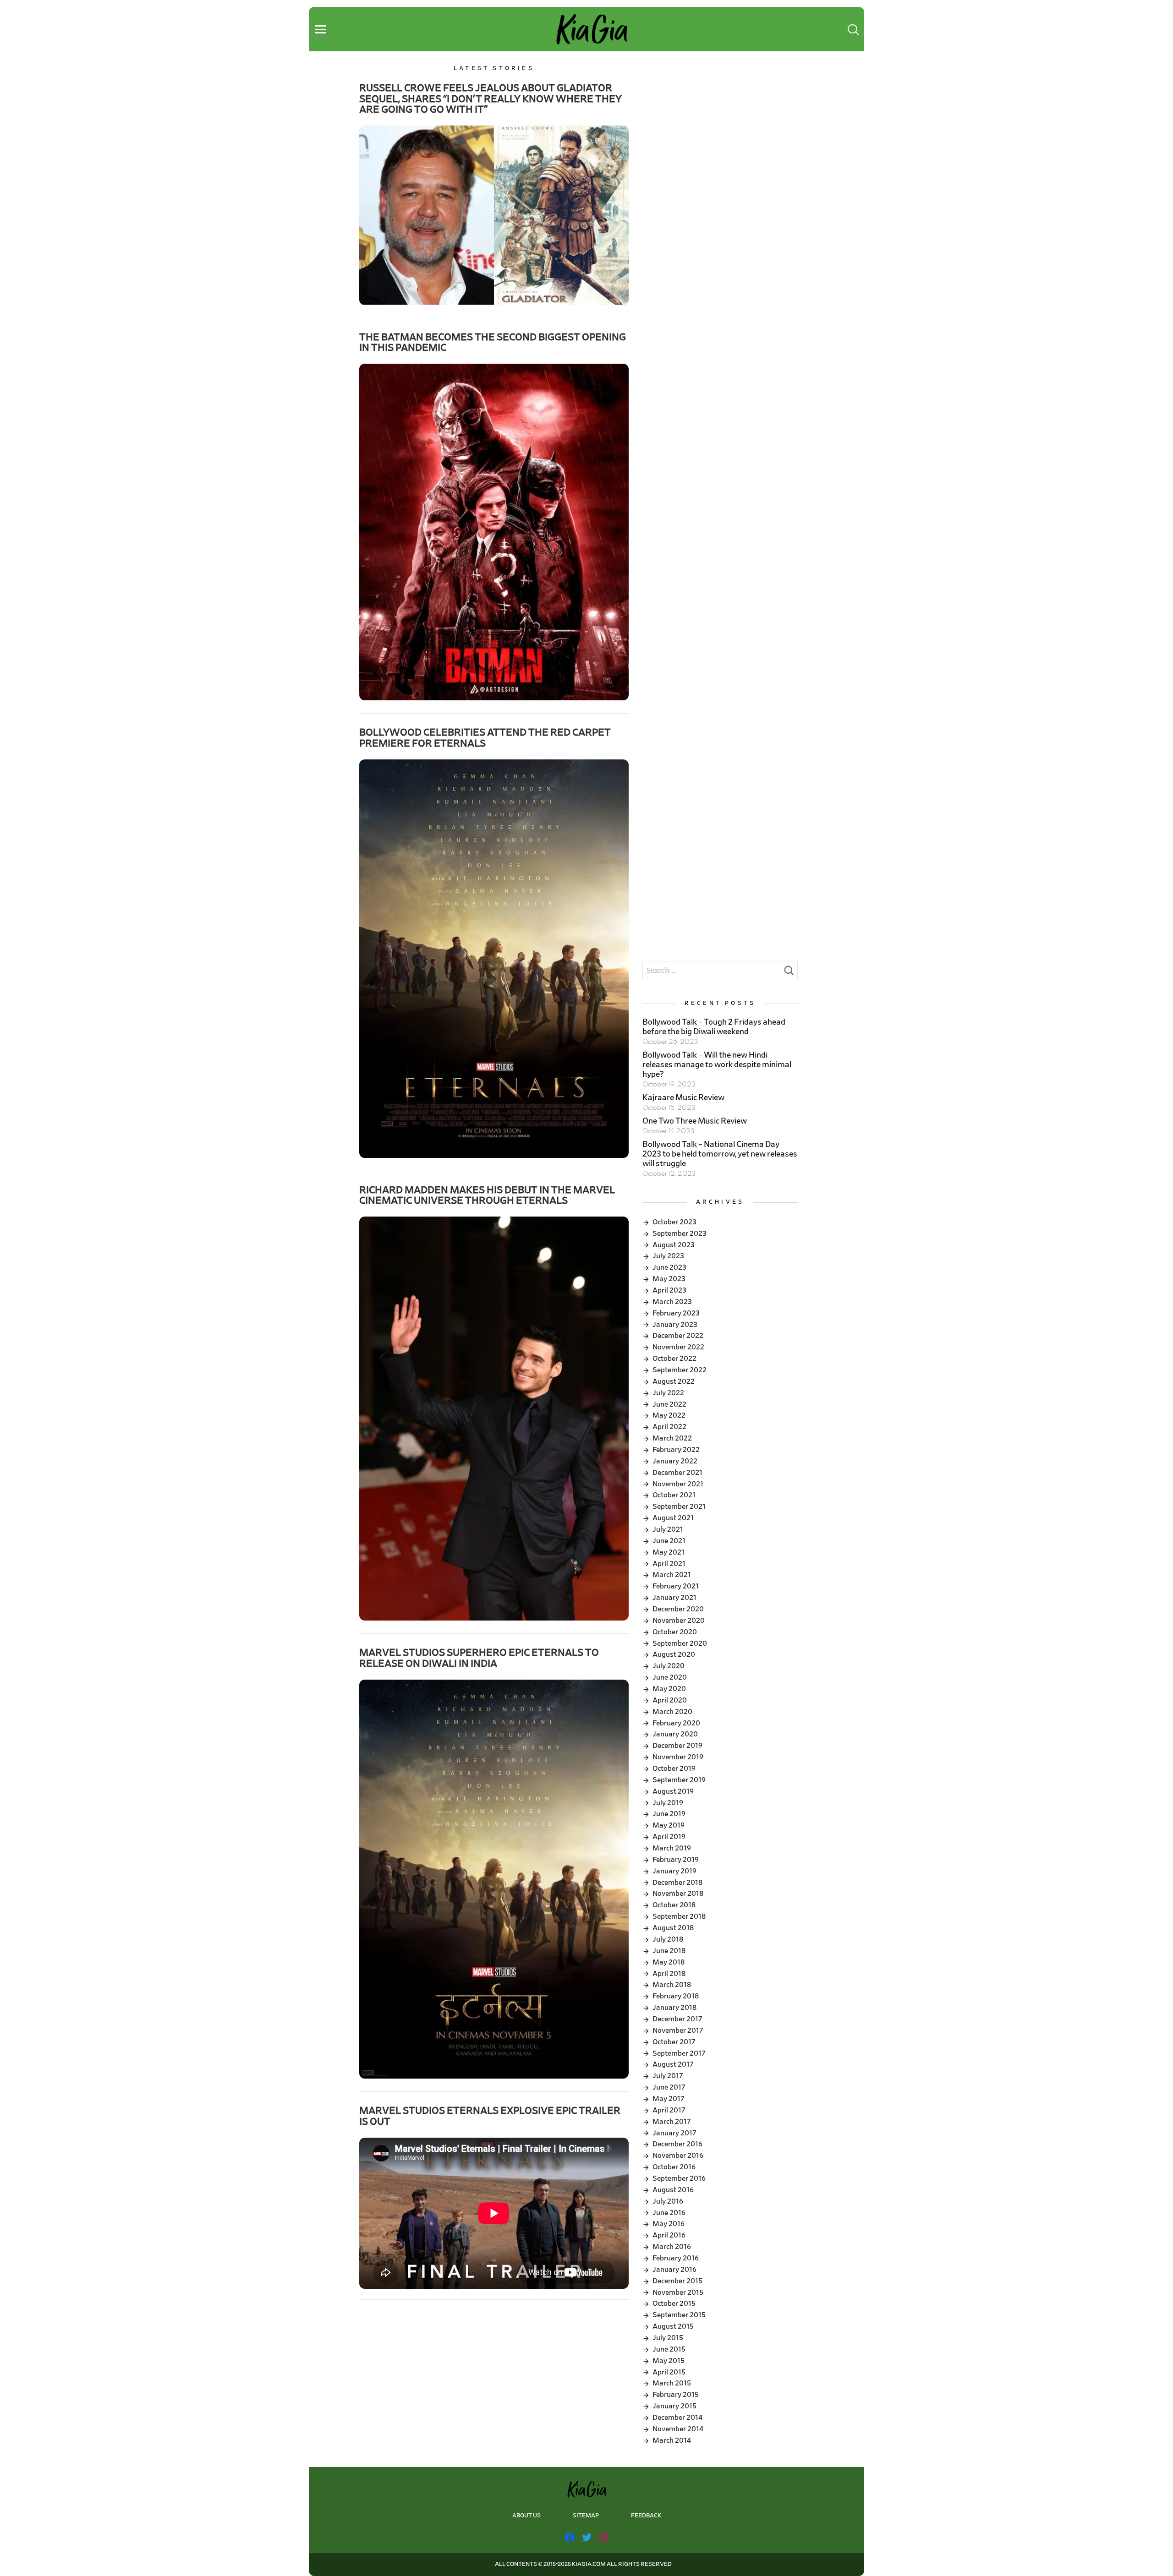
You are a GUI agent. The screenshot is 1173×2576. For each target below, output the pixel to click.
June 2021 (669, 1541)
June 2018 (669, 1951)
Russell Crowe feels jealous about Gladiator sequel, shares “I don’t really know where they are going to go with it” (491, 99)
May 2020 (669, 1689)
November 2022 (678, 1347)
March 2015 (672, 2383)
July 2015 (668, 2338)
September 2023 (680, 1233)
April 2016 (669, 2235)
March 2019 (672, 1848)
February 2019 (676, 1860)
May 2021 (669, 1552)
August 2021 (673, 1518)
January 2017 (674, 2133)
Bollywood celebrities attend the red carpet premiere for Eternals (485, 738)
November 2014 (678, 2429)
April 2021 (669, 1564)
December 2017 (677, 2019)
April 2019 (669, 1837)
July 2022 (668, 1393)
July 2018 (668, 1939)
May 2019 (669, 1825)
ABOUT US (526, 2516)
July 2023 (668, 1256)
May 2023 (669, 1279)
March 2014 (672, 2440)
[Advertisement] (720, 129)
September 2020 (680, 1643)
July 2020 (669, 1666)
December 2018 (677, 1883)
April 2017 (669, 2110)
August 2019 (673, 1791)
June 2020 (670, 1677)
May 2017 (669, 2099)
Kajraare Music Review (683, 1098)
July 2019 (668, 1803)
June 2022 (669, 1404)
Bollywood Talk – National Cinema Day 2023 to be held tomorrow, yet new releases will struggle (720, 1154)
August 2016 (673, 2190)
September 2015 (679, 2315)
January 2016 (674, 2270)
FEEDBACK (646, 2516)
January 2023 (675, 1325)
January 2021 (674, 1598)
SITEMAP (586, 2516)
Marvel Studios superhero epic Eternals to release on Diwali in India (479, 1658)
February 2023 (676, 1313)
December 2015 (677, 2281)
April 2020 (670, 1700)
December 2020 (678, 1609)
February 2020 (676, 1723)
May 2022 (669, 1415)
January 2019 (674, 1871)
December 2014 (677, 2418)
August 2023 (674, 1245)
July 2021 (668, 1529)
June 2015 (669, 2349)
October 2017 (674, 2042)
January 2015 (674, 2406)
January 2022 (675, 1461)
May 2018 (669, 1962)
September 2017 (679, 2053)
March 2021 (672, 1575)
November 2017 (678, 2030)
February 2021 (676, 1586)
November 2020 (679, 1621)
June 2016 (669, 2213)
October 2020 (675, 1632)
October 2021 (674, 1495)
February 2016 (676, 2258)
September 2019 (679, 1780)
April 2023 (669, 1290)
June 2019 (669, 1814)
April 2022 (669, 1427)
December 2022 (678, 1336)
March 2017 (672, 2122)
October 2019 (674, 1768)
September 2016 (679, 2178)
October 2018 (674, 1905)
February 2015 (676, 2395)
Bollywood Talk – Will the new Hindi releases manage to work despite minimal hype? (717, 1065)
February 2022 (676, 1450)
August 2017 (673, 2064)
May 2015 (669, 2361)
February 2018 (676, 1996)
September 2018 (679, 1916)
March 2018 (672, 1985)
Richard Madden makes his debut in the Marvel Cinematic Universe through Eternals (487, 1195)
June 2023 (669, 1267)
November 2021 (678, 1484)
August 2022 (674, 1381)
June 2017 (669, 2087)
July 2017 (668, 2076)
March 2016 (672, 2247)
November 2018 (678, 1894)
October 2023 (674, 1222)
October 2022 (674, 1359)
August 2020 (674, 1654)
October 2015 (674, 2303)
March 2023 (672, 1302)
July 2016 (668, 2201)
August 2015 (673, 2326)
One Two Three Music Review (695, 1121)
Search (789, 973)
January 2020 (675, 1734)
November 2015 (678, 2292)
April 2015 (669, 2372)
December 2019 (677, 1746)
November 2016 (678, 2156)
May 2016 (669, 2224)
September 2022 (680, 1370)
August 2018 (673, 1928)
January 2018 (674, 2008)
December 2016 (677, 2144)
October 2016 (674, 2167)
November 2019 (678, 1757)
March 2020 (672, 1712)
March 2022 (672, 1438)
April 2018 (669, 1974)
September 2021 (679, 1506)
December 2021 (677, 1473)
